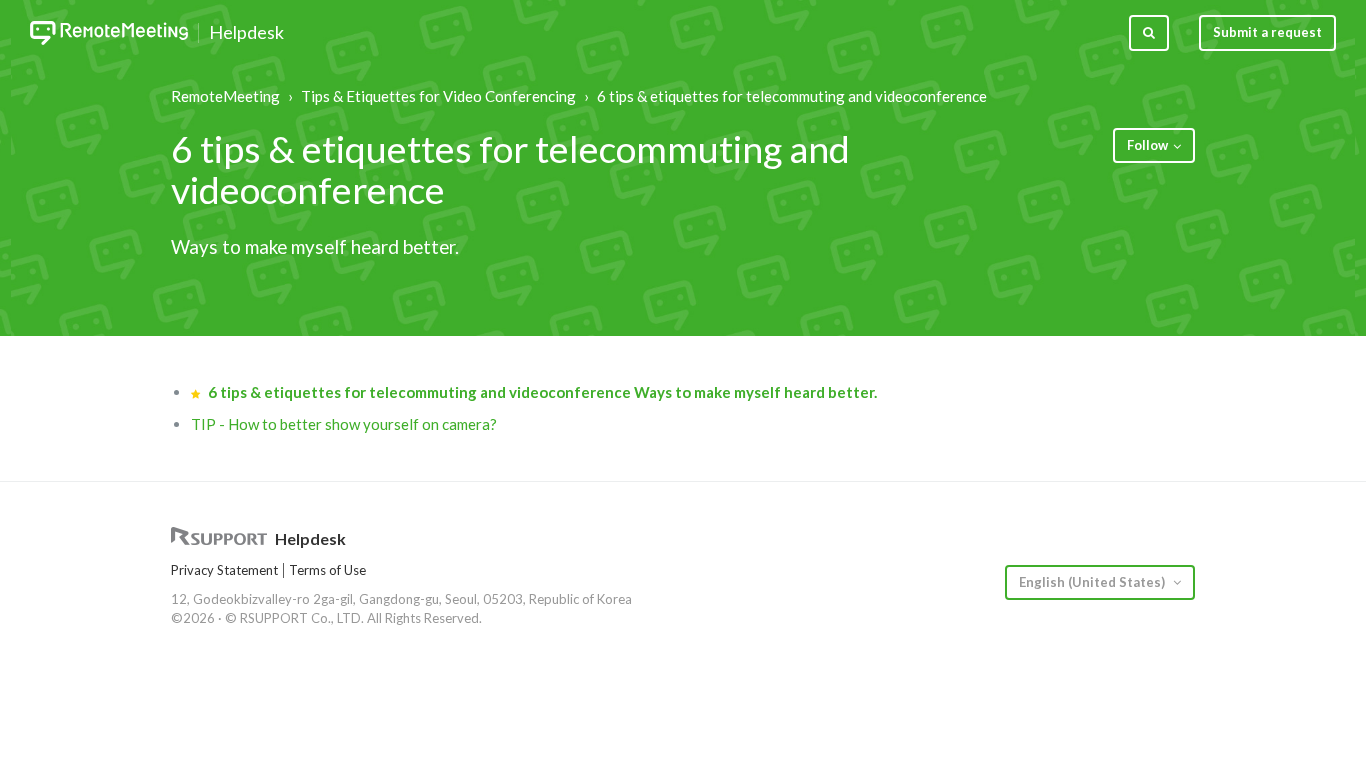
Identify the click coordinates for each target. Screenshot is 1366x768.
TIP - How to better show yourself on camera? (344, 424)
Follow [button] (1147, 145)
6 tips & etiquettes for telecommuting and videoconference (792, 96)
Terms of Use (327, 570)
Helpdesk (246, 33)
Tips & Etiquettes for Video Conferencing (438, 96)
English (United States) (1093, 582)
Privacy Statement (224, 570)
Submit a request (1267, 32)
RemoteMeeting (225, 96)
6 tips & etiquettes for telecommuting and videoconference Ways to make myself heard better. (542, 392)
